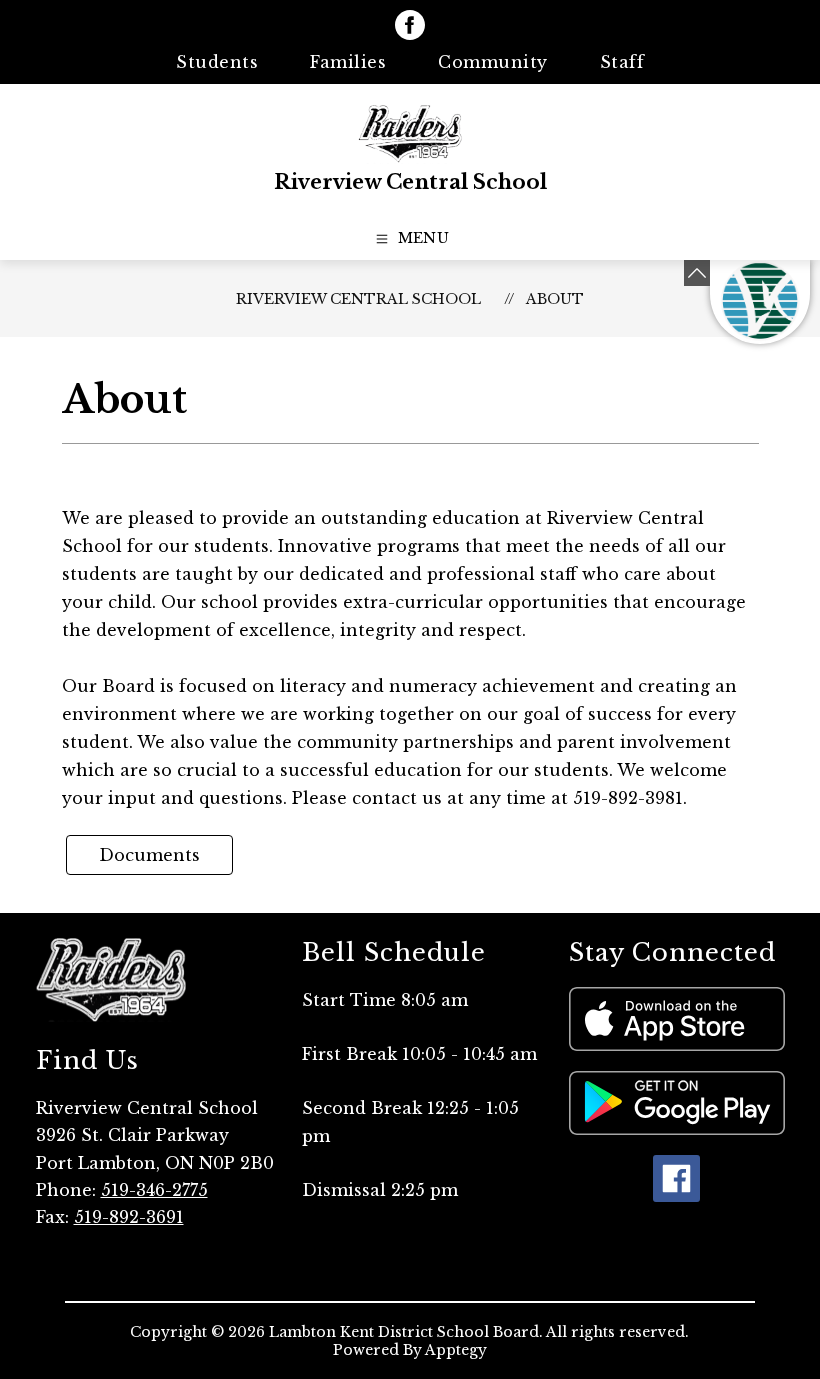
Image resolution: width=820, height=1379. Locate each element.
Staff (622, 62)
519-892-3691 (129, 1217)
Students (217, 62)
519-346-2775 (154, 1190)
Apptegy (456, 1350)
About (555, 299)
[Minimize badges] (697, 273)
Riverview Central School (358, 299)
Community (493, 62)
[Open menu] (410, 239)
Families (348, 62)
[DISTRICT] (760, 302)
